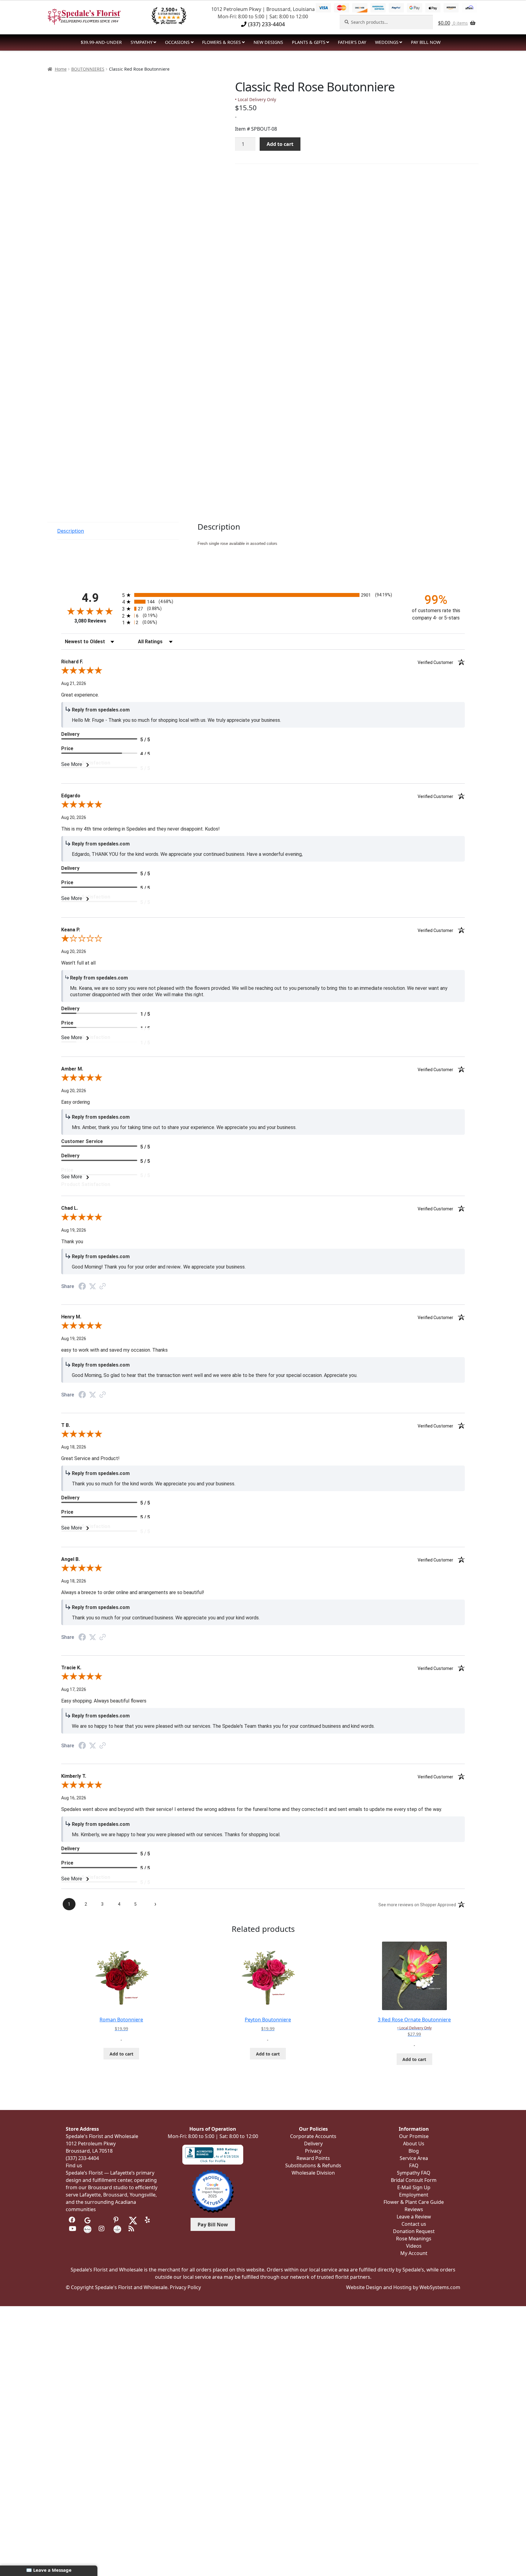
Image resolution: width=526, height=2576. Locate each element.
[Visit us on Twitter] (133, 2220)
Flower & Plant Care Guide (414, 2202)
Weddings (387, 42)
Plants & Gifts (309, 42)
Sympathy (142, 42)
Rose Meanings (414, 2239)
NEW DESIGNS (268, 42)
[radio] (263, 595)
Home (61, 69)
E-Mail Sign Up (414, 2187)
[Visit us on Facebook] (73, 2220)
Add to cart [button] (121, 2054)
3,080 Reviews (90, 621)
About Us (414, 2144)
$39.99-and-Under (101, 42)
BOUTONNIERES (88, 69)
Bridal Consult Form (414, 2180)
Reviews (414, 2209)
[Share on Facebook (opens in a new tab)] (82, 1287)
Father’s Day (352, 42)
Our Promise (414, 2136)
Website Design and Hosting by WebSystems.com (403, 2287)
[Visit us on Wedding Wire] (117, 2229)
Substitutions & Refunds (313, 2165)
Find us (74, 2165)
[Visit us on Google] (88, 2220)
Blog (414, 2151)
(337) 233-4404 (266, 24)
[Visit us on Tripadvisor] (102, 2220)
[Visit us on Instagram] (102, 2229)
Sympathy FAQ (414, 2173)
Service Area (414, 2158)
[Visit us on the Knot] (88, 2229)
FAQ (414, 2165)
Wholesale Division (313, 2173)
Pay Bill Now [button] (213, 2225)
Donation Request (414, 2231)
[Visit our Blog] (132, 2229)
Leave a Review (414, 2217)
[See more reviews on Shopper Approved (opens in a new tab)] (103, 1287)
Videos (414, 2246)
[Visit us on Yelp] (149, 2220)
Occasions (177, 42)
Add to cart (280, 144)
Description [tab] (71, 531)
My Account (414, 2253)
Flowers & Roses (221, 42)
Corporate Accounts (313, 2136)
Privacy (313, 2151)
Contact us (414, 2224)
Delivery (313, 2144)
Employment (414, 2195)
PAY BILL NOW (426, 42)
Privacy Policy (185, 2287)
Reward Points (313, 2158)
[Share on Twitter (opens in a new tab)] (93, 1286)
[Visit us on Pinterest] (117, 2220)
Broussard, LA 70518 (89, 2151)
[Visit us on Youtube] (73, 2229)
